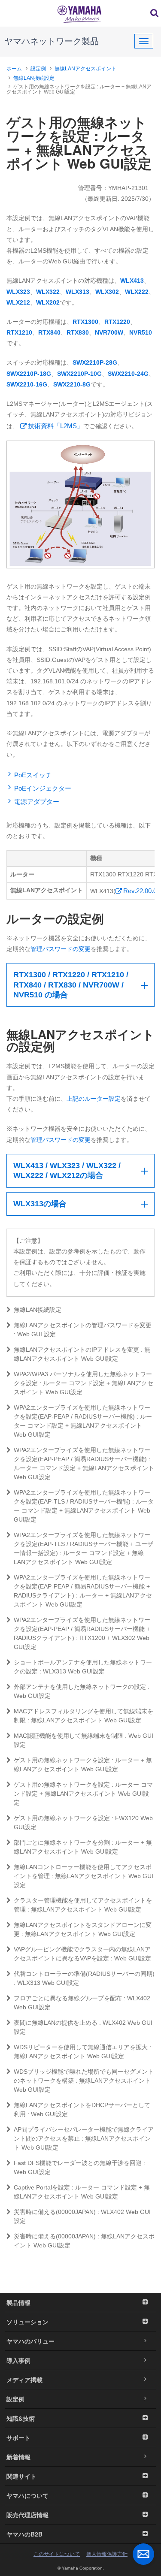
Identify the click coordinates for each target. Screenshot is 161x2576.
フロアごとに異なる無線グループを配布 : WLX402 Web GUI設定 (82, 2003)
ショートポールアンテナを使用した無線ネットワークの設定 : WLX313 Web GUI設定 (83, 1667)
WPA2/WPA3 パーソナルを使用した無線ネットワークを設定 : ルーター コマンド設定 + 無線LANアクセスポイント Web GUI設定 (84, 1383)
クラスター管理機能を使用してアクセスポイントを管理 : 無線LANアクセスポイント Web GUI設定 (83, 1905)
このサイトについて (57, 2554)
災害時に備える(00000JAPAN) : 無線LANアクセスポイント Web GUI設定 (84, 2241)
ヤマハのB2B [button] (24, 2534)
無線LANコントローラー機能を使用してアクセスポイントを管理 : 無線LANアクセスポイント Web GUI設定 (84, 1876)
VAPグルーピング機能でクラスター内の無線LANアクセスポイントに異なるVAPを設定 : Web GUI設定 (82, 1954)
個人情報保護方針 (107, 2554)
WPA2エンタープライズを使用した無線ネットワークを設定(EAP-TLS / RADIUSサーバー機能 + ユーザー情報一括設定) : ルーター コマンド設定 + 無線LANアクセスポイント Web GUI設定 (84, 1548)
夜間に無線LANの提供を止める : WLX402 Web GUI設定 (83, 2027)
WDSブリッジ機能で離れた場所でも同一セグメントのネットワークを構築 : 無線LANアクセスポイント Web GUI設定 (84, 2081)
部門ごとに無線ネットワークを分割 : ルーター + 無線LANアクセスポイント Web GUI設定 (83, 1847)
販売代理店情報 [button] (27, 2515)
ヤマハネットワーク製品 (52, 41)
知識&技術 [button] (21, 2418)
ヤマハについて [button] (27, 2495)
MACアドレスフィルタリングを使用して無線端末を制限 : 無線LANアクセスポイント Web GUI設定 (84, 1716)
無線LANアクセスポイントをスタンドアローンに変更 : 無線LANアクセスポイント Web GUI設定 (83, 1929)
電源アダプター (37, 802)
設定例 (38, 69)
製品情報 (18, 2302)
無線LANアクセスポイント (85, 69)
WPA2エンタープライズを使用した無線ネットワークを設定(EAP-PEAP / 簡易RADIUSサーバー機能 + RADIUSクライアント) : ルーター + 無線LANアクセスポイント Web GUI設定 (83, 1591)
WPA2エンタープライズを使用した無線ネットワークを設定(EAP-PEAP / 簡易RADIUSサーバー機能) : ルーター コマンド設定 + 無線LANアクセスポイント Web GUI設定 (84, 1463)
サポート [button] (18, 2437)
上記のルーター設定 (94, 1099)
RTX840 (49, 332)
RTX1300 (85, 322)
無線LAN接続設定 (34, 78)
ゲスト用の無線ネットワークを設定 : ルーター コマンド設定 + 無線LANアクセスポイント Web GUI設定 (83, 1794)
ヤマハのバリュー (30, 2341)
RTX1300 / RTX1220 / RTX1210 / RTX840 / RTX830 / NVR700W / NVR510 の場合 (71, 985)
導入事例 (18, 2360)
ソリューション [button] (27, 2322)
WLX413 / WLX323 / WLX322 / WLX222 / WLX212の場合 (67, 1170)
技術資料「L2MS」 (56, 426)
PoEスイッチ (33, 775)
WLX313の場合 (40, 1204)
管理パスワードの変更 (61, 949)
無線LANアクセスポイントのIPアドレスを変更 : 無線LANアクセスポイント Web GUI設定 (82, 1354)
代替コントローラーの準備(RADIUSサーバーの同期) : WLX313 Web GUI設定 (84, 1978)
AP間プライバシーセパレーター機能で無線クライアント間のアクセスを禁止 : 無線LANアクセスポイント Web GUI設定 (84, 2138)
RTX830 (78, 332)
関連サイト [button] (21, 2476)
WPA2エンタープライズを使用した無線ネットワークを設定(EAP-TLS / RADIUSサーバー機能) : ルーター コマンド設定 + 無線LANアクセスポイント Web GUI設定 (84, 1506)
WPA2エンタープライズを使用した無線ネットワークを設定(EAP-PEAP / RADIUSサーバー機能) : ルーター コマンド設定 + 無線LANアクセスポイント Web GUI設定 (83, 1421)
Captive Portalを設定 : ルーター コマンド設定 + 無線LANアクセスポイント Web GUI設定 (82, 2192)
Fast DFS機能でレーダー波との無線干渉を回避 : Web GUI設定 (79, 2167)
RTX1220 (117, 322)
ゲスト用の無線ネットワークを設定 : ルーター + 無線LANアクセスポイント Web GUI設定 (83, 1765)
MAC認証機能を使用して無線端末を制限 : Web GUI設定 (84, 1740)
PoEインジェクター (43, 788)
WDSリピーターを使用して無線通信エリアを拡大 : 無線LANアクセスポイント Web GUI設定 (82, 2052)
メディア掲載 (24, 2380)
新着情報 (18, 2457)
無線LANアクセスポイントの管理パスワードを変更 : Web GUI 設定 (83, 1330)
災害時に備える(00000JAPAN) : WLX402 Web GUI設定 (82, 2216)
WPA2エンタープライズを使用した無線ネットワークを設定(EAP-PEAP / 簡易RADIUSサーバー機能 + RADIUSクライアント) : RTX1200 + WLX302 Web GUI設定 (82, 1633)
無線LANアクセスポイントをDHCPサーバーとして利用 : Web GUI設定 (82, 2109)
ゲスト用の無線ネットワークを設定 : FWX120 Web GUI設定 (83, 1823)
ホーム (14, 69)
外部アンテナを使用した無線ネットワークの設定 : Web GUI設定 (82, 1691)
